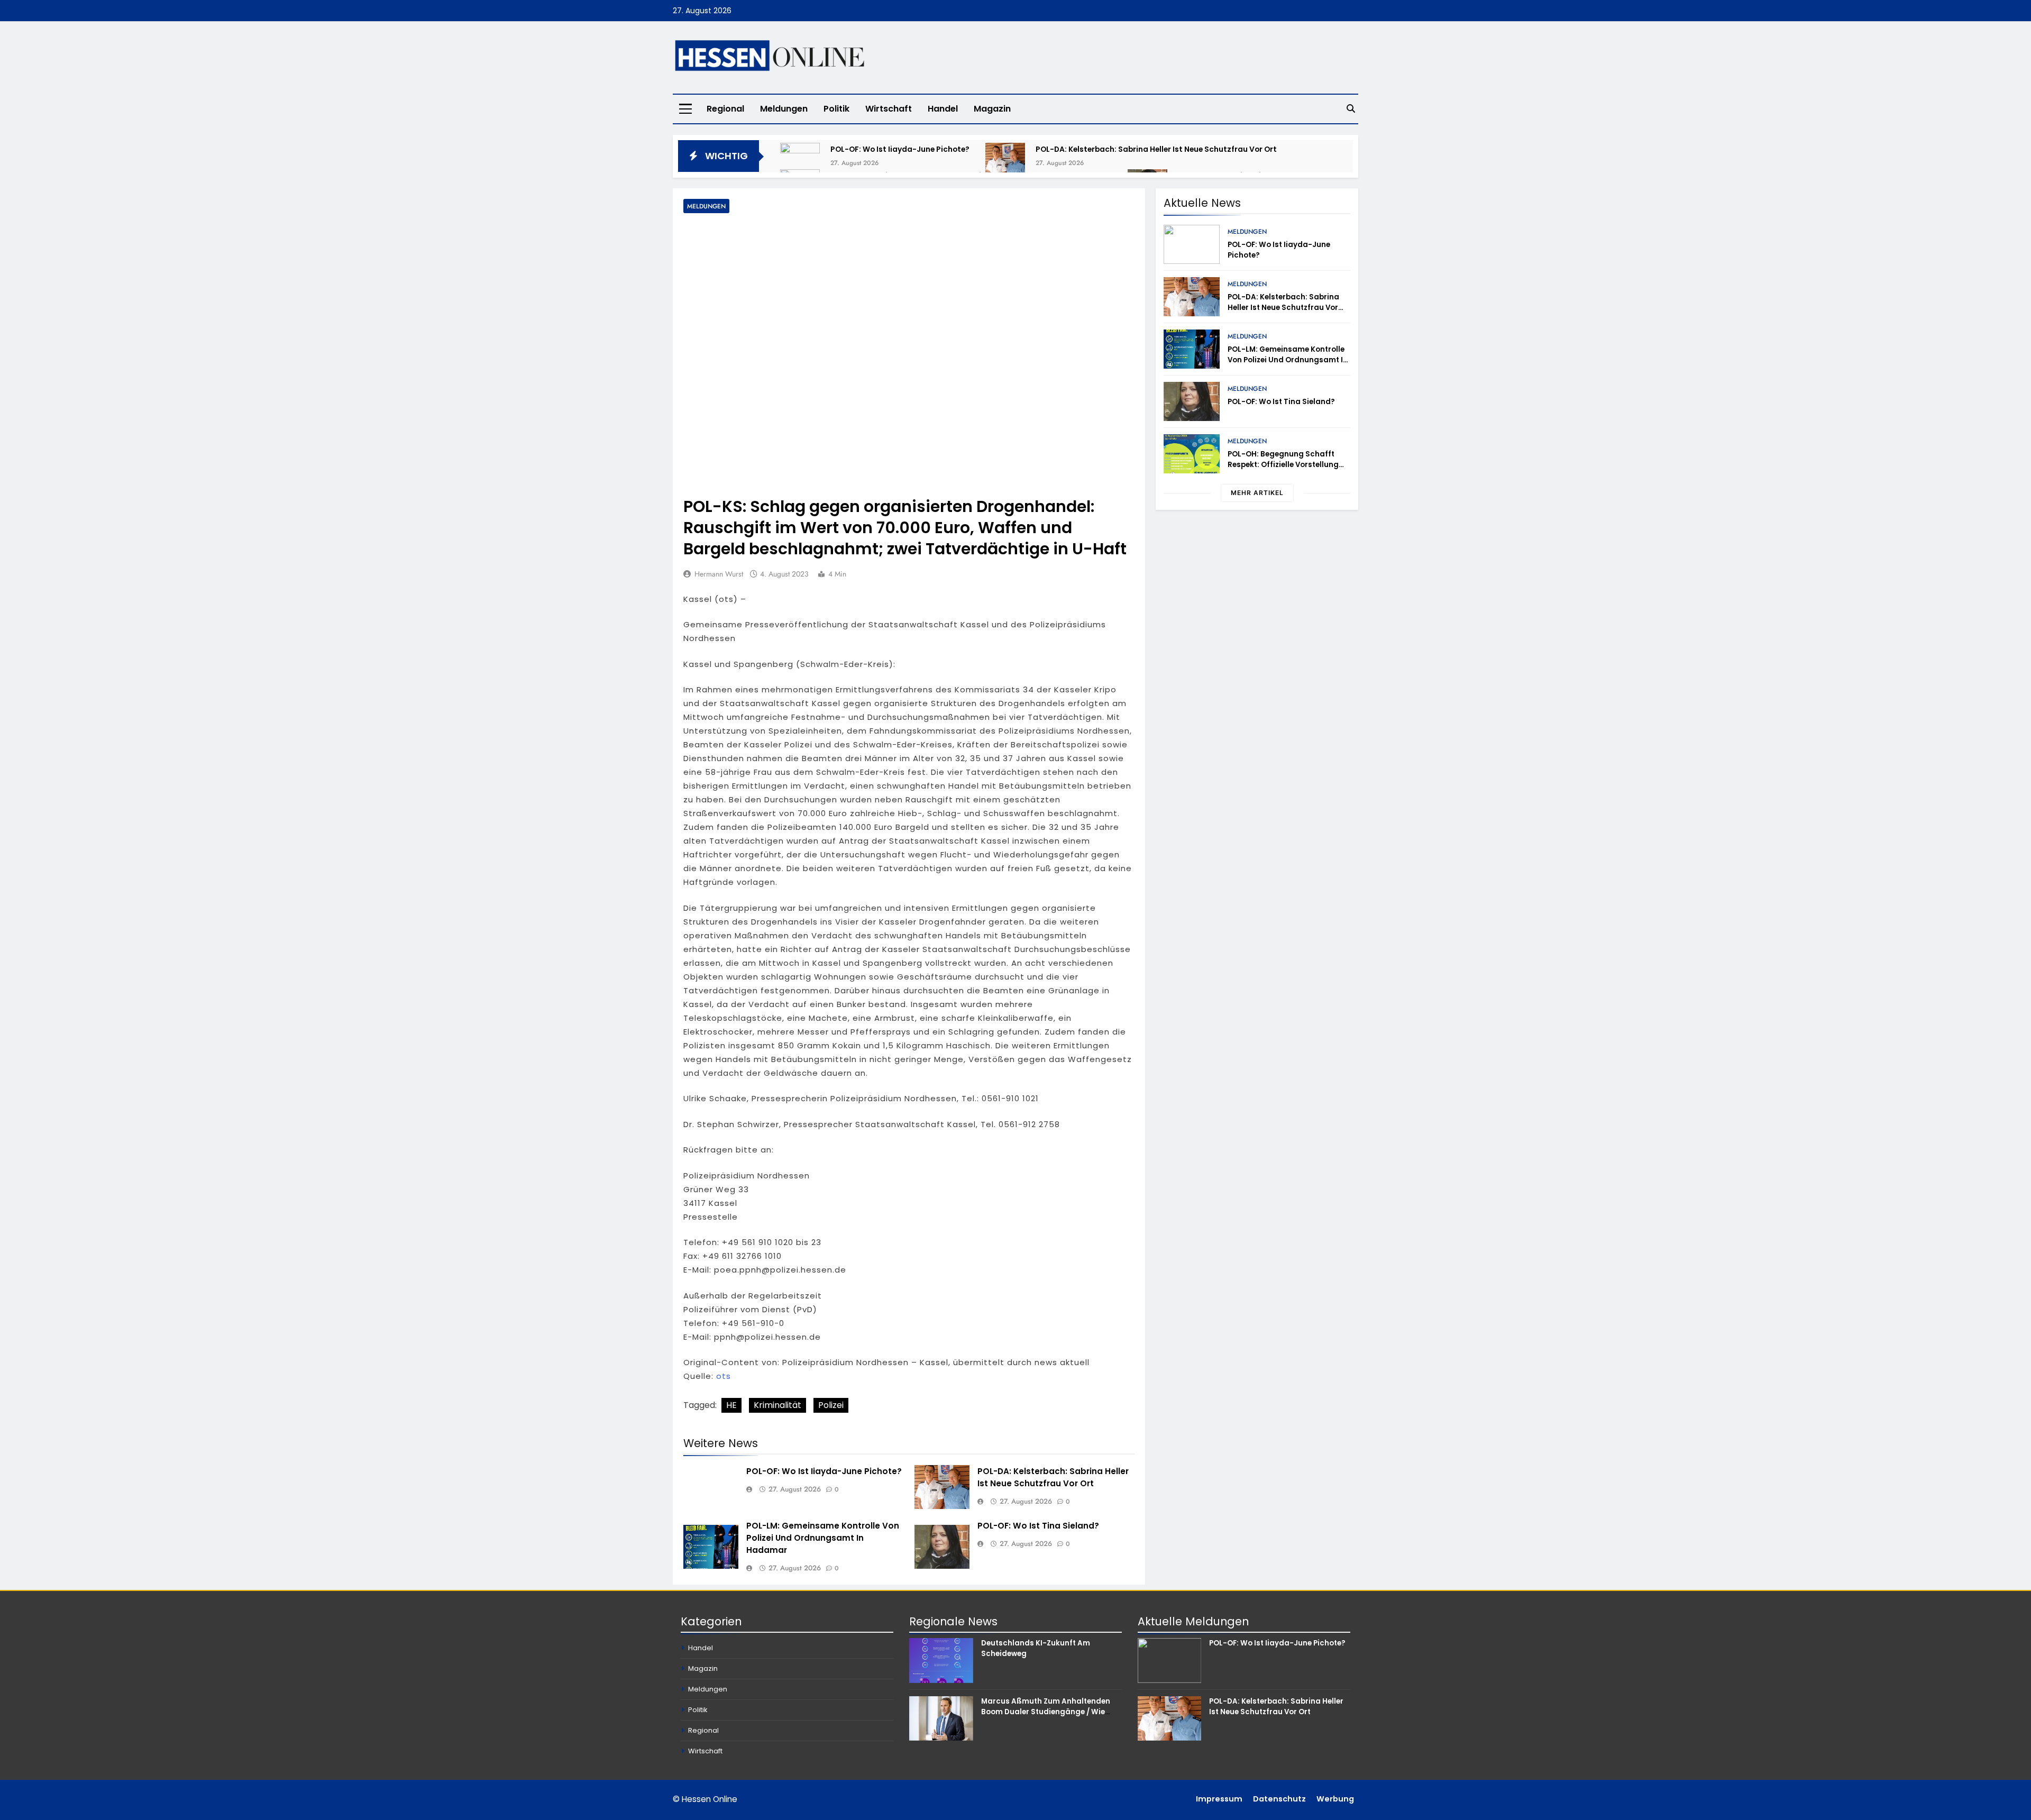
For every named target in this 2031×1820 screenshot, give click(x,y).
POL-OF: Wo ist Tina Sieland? (1038, 1526)
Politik (836, 109)
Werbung (1335, 1799)
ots (724, 1376)
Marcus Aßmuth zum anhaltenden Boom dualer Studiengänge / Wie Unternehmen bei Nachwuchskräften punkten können (1050, 1717)
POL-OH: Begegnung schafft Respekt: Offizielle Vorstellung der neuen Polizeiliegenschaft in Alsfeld (1287, 470)
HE (731, 1405)
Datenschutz (1279, 1799)
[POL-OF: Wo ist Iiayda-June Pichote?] (800, 163)
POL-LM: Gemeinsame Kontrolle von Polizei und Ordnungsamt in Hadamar (823, 1538)
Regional (725, 109)
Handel (943, 109)
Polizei (831, 1405)
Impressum (1219, 1799)
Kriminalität (777, 1405)
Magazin (992, 109)
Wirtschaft (889, 109)
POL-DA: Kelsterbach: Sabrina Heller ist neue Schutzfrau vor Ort (1156, 149)
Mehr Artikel (1257, 493)
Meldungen (784, 109)
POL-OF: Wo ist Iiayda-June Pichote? (900, 149)
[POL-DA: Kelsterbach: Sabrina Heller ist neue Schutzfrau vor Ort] (1005, 163)
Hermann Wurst (719, 574)
